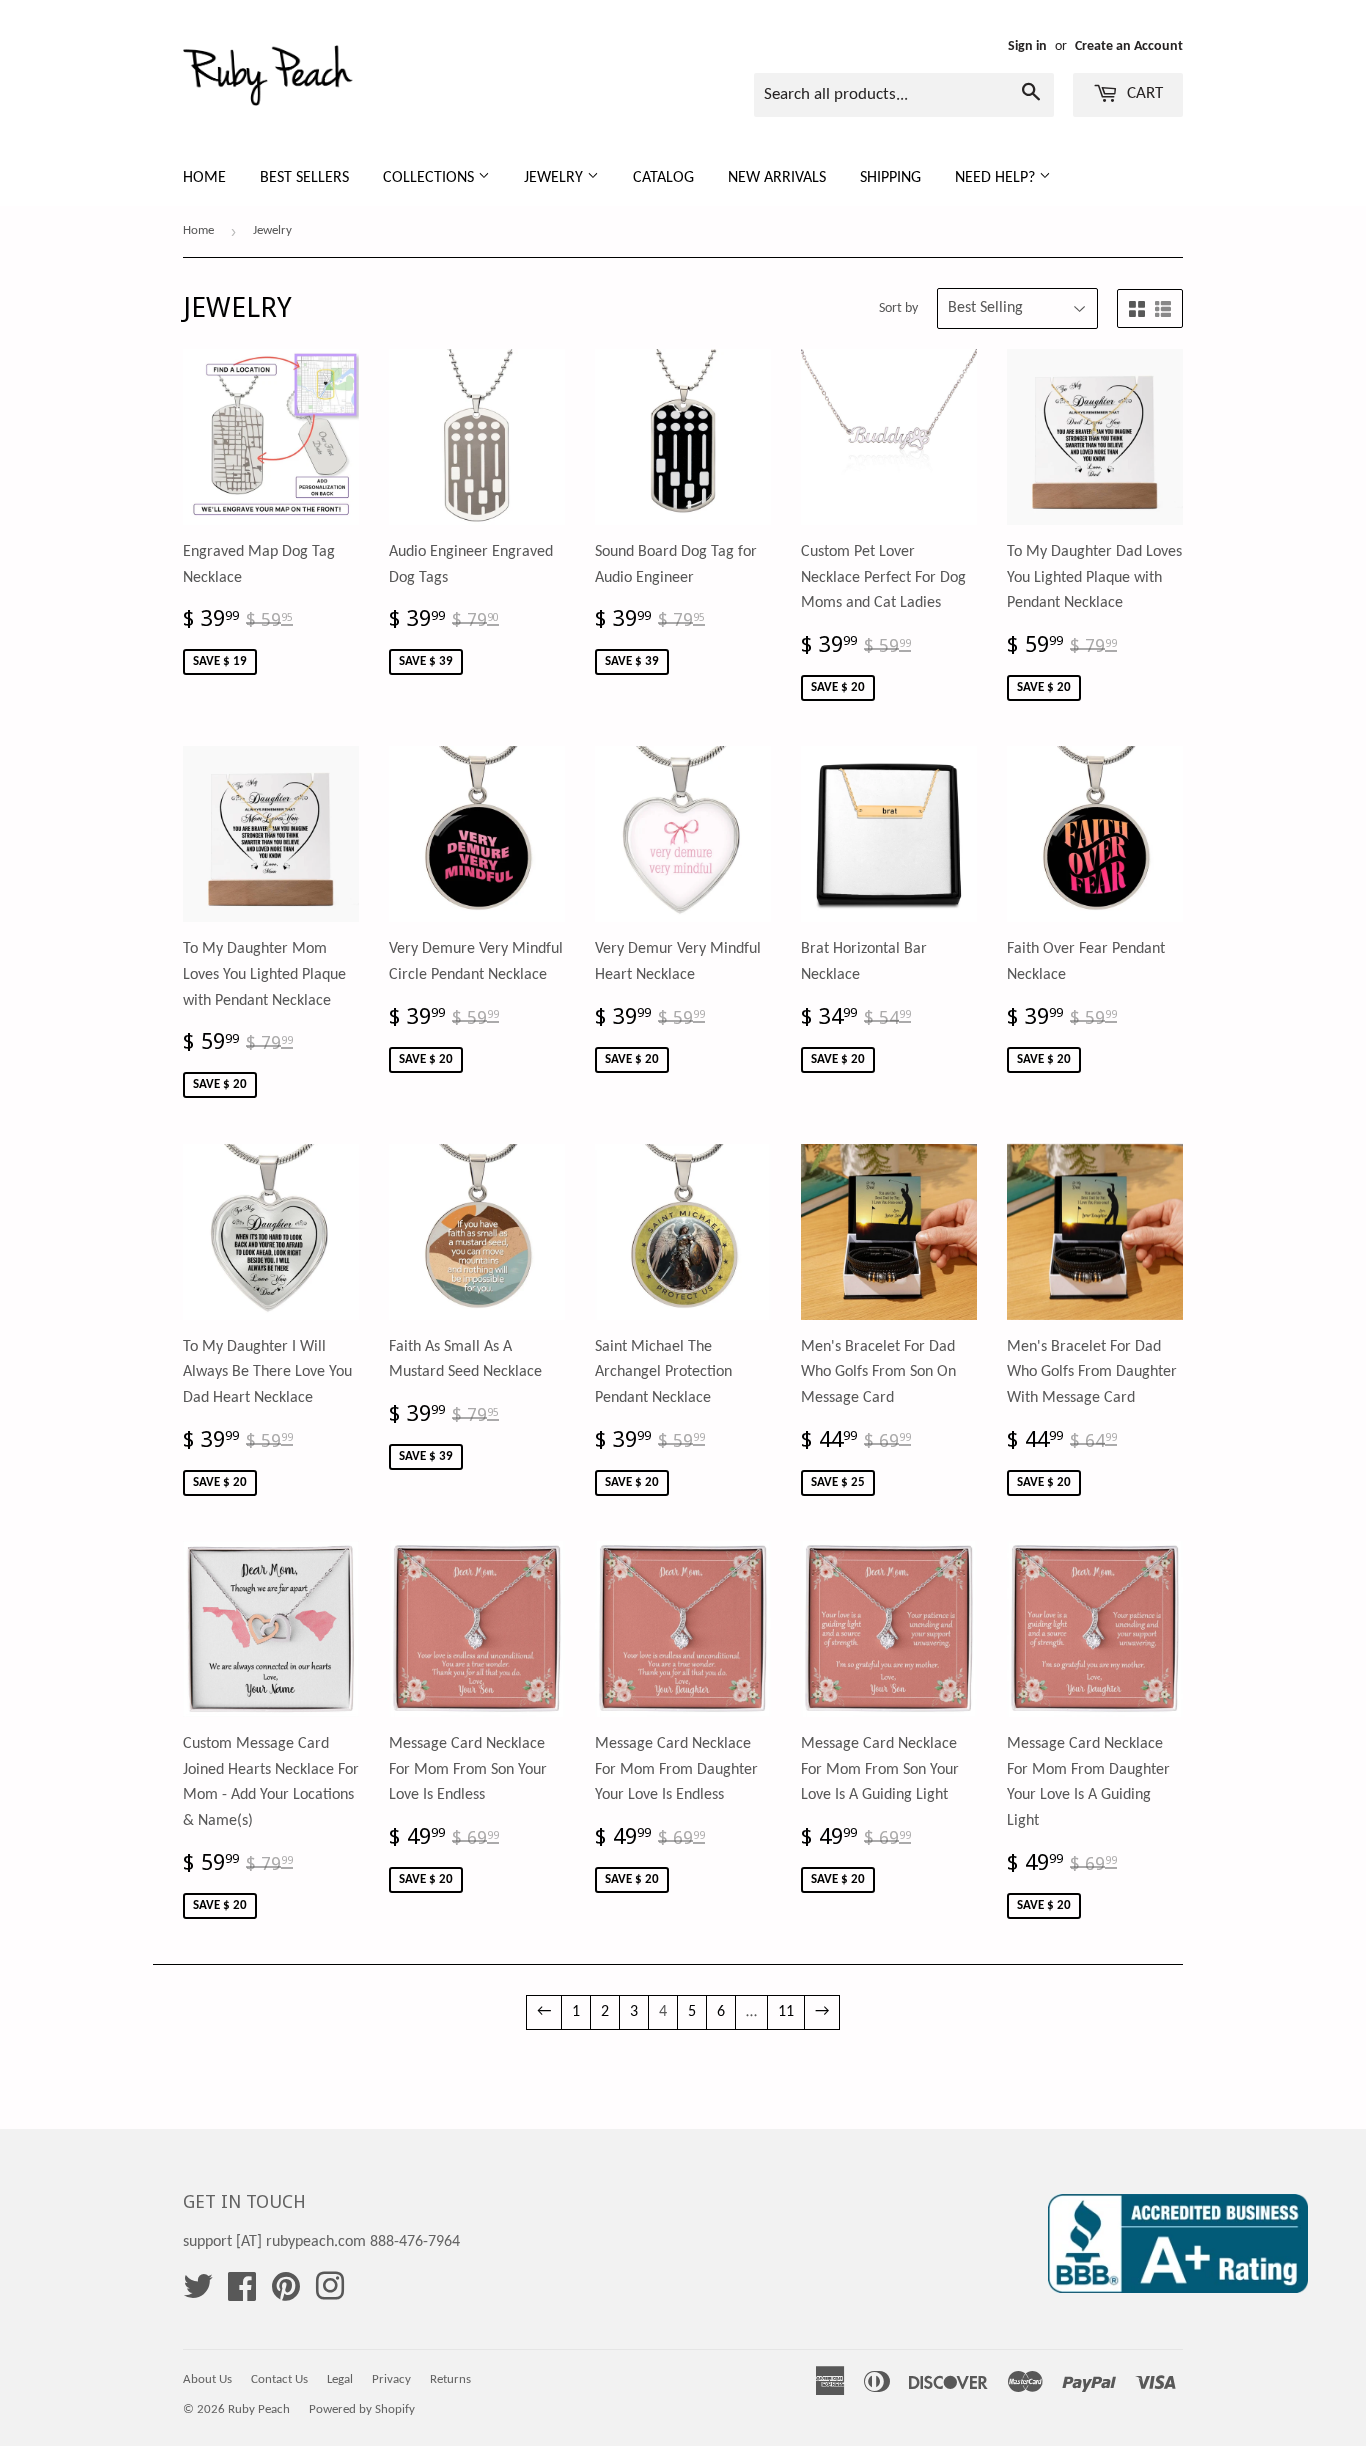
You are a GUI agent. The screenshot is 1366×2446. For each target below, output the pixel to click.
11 (786, 2012)
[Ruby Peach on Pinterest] (286, 2294)
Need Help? (997, 178)
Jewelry (555, 178)
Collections (430, 178)
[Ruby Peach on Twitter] (198, 2294)
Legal (340, 2379)
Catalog (663, 178)
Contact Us (279, 2379)
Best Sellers (304, 178)
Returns (450, 2379)
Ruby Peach (259, 2409)
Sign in (1027, 46)
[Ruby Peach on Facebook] (242, 2294)
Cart (1143, 93)
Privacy (391, 2379)
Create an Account (1129, 46)
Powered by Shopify (362, 2409)
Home (204, 178)
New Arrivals (777, 178)
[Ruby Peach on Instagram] (330, 2294)
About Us (207, 2379)
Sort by (898, 308)
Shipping (890, 178)
